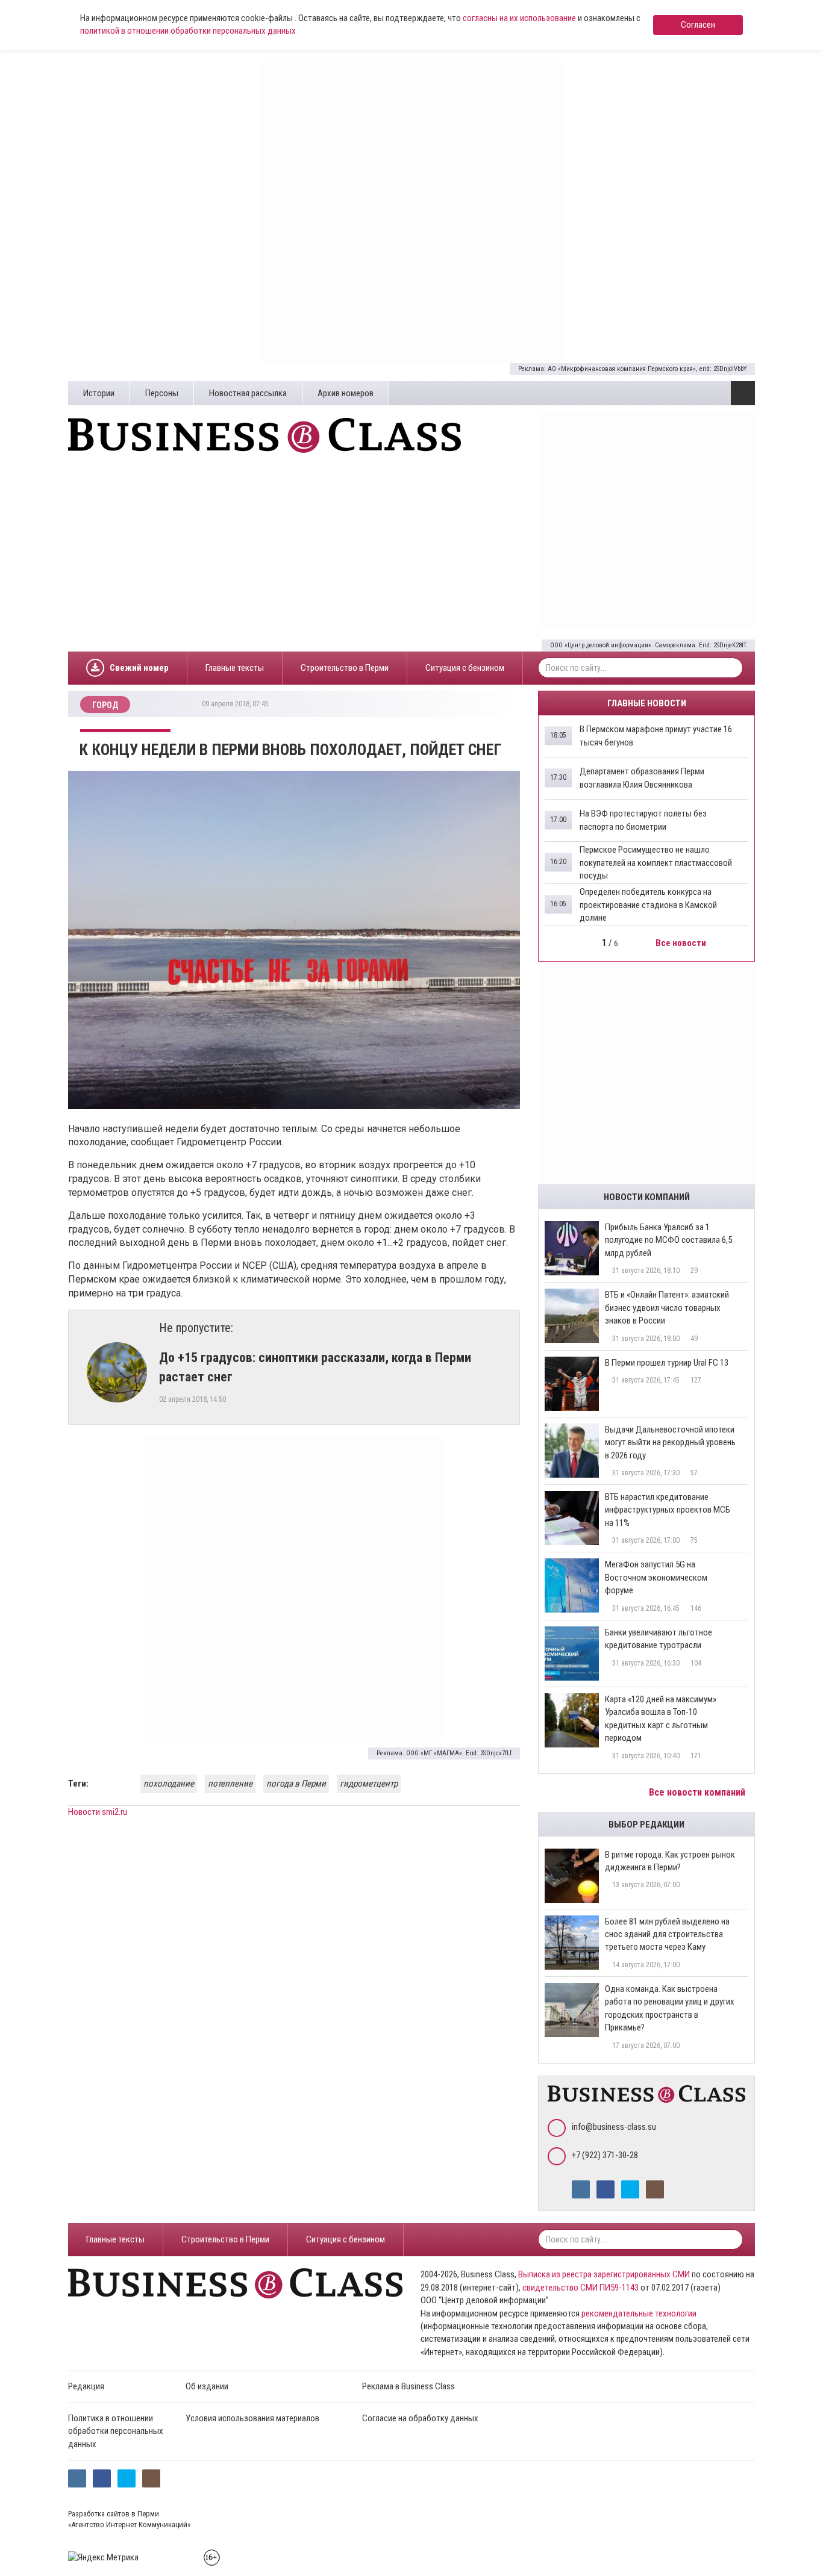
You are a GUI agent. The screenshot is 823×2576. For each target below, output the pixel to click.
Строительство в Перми (345, 668)
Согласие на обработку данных (420, 2418)
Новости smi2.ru (98, 1812)
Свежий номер (139, 668)
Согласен (698, 25)
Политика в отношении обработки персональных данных (116, 2431)
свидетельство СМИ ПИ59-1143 (580, 2288)
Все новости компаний (698, 1792)
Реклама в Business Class (408, 2386)
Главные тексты (235, 668)
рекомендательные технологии (639, 2313)
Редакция (86, 2386)
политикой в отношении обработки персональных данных (188, 31)
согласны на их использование (519, 18)
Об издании (207, 2386)
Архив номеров (346, 393)
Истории (99, 393)
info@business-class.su (614, 2127)
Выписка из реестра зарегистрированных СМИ (604, 2274)
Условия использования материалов (252, 2418)
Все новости (682, 943)
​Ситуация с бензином (465, 668)
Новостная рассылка (248, 393)
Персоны (162, 393)
